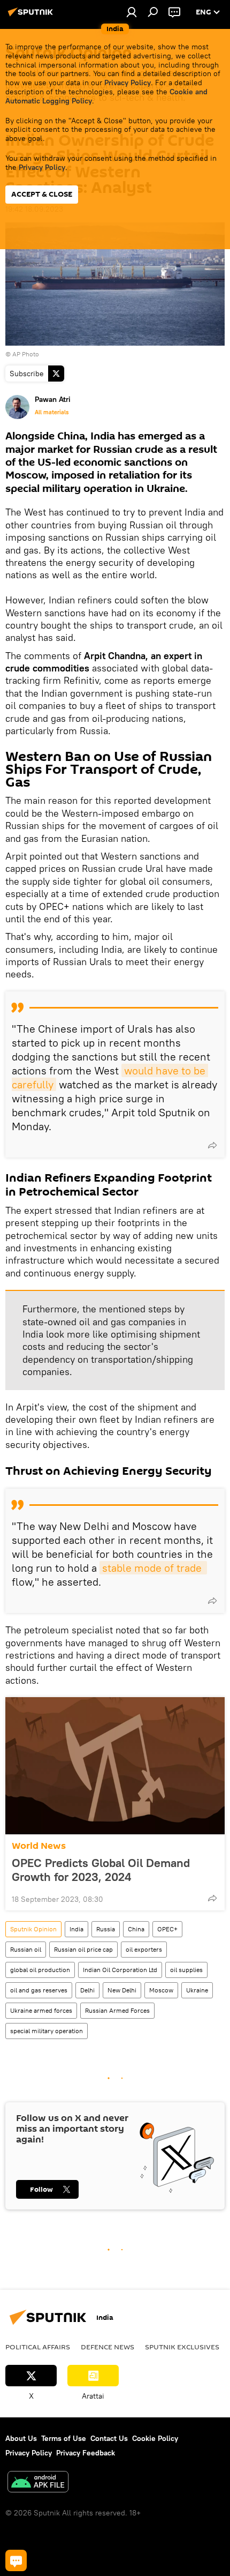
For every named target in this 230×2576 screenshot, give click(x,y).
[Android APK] (38, 2483)
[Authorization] (132, 12)
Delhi (87, 1990)
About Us (21, 2438)
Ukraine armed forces (41, 2010)
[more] (212, 1145)
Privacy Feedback (86, 2453)
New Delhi (122, 1990)
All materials (52, 412)
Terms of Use (64, 2438)
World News (39, 1846)
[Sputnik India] (32, 16)
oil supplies (186, 1970)
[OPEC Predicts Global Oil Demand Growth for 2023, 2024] (115, 1766)
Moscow (161, 1990)
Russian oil (26, 1949)
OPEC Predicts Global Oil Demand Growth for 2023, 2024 (101, 1870)
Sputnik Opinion (33, 1929)
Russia (106, 1929)
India (76, 1929)
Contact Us (109, 2438)
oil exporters (144, 1949)
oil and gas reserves (39, 1990)
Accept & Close (42, 194)
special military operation (47, 2031)
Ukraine (197, 1990)
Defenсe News (108, 2347)
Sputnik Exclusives (182, 2347)
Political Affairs (38, 2347)
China (136, 1929)
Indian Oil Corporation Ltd (120, 1970)
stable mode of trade (153, 1568)
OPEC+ (167, 1929)
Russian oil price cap (83, 1949)
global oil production (40, 1970)
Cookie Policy (155, 2438)
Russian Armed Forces (117, 2010)
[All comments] (16, 2560)
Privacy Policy (128, 83)
